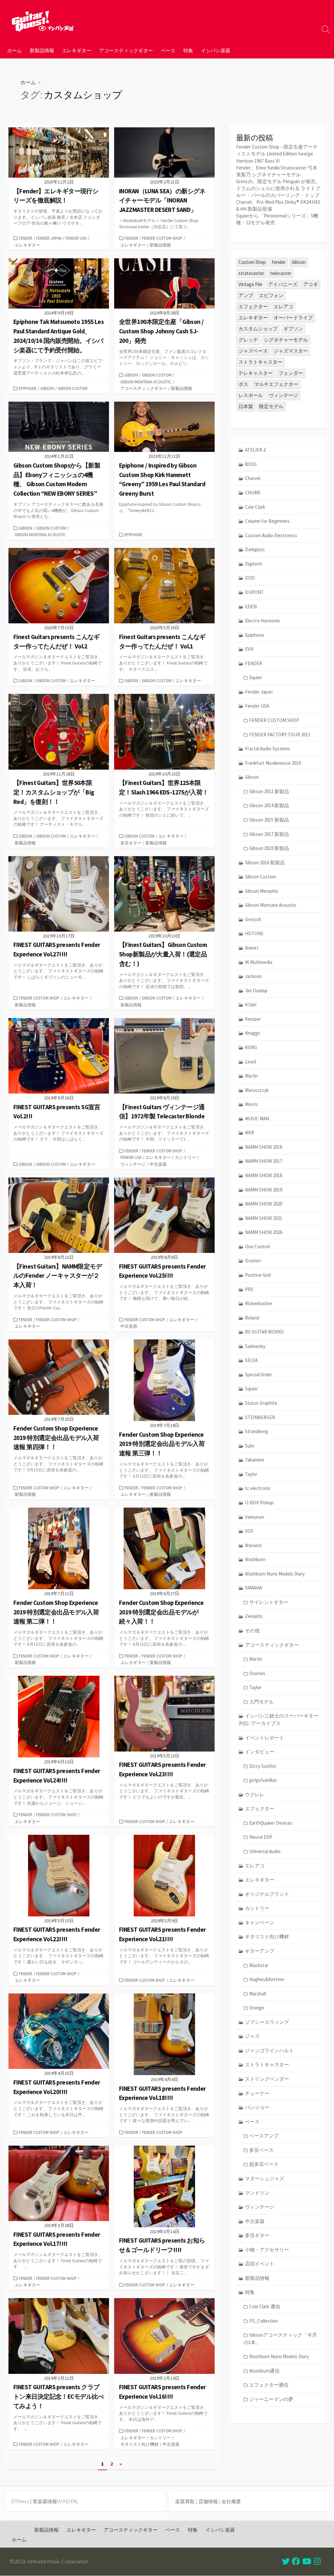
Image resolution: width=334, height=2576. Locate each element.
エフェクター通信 (269, 2385)
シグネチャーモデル (286, 340)
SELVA (251, 1360)
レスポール (251, 395)
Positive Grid (258, 1275)
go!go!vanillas (263, 1780)
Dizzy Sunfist (263, 1766)
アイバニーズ (283, 284)
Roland (252, 1318)
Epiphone (28, 388)
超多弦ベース (264, 2164)
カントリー (185, 1157)
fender (279, 262)
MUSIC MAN (257, 1119)
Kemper (253, 1019)
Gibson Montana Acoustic (146, 382)
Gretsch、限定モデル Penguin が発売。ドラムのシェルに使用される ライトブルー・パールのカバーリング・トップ (278, 188)
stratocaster (251, 273)
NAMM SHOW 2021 (264, 1218)
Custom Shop (252, 262)
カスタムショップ (258, 329)
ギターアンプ (260, 1951)
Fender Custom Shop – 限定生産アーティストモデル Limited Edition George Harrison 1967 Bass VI (277, 154)
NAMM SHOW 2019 (264, 1190)
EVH (249, 649)
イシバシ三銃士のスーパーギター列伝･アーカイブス (279, 1720)
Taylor (251, 1474)
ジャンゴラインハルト (269, 2050)
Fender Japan (49, 238)
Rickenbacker (259, 1303)
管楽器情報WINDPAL (55, 2501)
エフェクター (253, 306)
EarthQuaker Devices (271, 1823)
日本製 (246, 406)
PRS (249, 1289)
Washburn (255, 1559)
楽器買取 (185, 2501)
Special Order (258, 1375)
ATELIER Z (256, 450)
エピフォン (271, 295)
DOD (250, 578)
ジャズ (252, 2036)
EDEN (251, 607)
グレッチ (248, 340)
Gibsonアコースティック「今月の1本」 (280, 2339)
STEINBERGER (260, 1417)
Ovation (253, 1261)
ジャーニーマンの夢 (271, 2399)
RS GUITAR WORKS (264, 1332)
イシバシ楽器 (216, 50)
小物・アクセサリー (267, 2250)
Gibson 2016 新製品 (265, 863)
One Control (257, 1247)
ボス (243, 384)
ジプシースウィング (267, 2022)
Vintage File (250, 284)
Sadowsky (255, 1346)
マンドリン (257, 2193)
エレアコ (283, 306)
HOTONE (254, 933)
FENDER (26, 238)
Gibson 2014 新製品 (269, 805)
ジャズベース (253, 351)
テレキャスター (256, 373)
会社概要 (231, 2501)
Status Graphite (261, 1403)
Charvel (253, 478)
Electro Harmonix (262, 621)
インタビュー (260, 1752)
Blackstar (259, 1965)
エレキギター (77, 50)
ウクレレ (255, 1794)
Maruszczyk (257, 1090)
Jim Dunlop (256, 991)
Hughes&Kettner (267, 1979)
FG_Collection (264, 2321)
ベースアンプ (264, 2136)
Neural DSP (261, 1837)
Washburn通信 (264, 2371)
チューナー (257, 2093)
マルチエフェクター (276, 384)
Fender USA (76, 238)
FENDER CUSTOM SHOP (162, 238)
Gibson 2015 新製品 (269, 820)
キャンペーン (260, 1922)
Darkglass (255, 549)
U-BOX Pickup (259, 1503)
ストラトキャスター (260, 362)
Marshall (258, 1994)
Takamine (255, 1460)
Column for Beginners (267, 521)
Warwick (253, 1545)
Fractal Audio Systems (267, 749)
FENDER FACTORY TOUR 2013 (280, 735)
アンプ (246, 295)
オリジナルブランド (267, 1894)
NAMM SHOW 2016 (264, 1147)
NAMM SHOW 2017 (264, 1161)
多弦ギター (131, 843)
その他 (252, 1631)
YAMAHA (253, 1588)
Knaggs (253, 1033)
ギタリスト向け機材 (139, 2444)
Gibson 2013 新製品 (269, 791)
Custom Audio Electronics (271, 535)
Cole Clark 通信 (265, 2306)
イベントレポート (265, 1738)
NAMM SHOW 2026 (264, 1232)
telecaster (281, 273)
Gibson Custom (73, 388)
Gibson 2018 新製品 (269, 848)
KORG (251, 1047)
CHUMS (253, 493)
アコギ (311, 284)
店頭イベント (260, 2264)
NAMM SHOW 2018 (264, 1175)
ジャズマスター (291, 351)
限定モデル (271, 406)
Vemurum (255, 1517)
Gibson (47, 388)
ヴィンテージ (133, 1164)
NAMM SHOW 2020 (264, 1204)
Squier (256, 677)
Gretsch (253, 919)
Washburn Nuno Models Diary (275, 1574)
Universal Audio (265, 1851)
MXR (250, 1133)
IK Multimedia (259, 962)
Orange (257, 2008)
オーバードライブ (293, 318)
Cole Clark (255, 507)
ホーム (15, 50)
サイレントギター (269, 1602)
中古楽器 (158, 1164)
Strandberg (257, 1431)
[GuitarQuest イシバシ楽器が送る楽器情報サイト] (42, 21)
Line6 (250, 1062)
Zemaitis (254, 1616)
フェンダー (291, 373)
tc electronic (258, 1488)
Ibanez (252, 948)
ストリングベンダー (267, 2079)
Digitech (254, 564)
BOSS (251, 464)
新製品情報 (42, 50)
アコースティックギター (126, 50)
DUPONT (254, 592)
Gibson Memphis (262, 891)
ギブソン (293, 329)
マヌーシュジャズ (265, 2178)
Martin (251, 1076)
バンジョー (257, 2107)
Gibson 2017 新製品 (269, 834)
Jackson (253, 976)
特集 (188, 50)
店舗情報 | (210, 2501)
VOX (249, 1531)
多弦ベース (261, 2150)
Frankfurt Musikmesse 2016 (273, 763)
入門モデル (261, 1702)
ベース (168, 50)
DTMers (20, 2501)
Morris (251, 1104)
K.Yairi (251, 1005)
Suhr (250, 1446)
